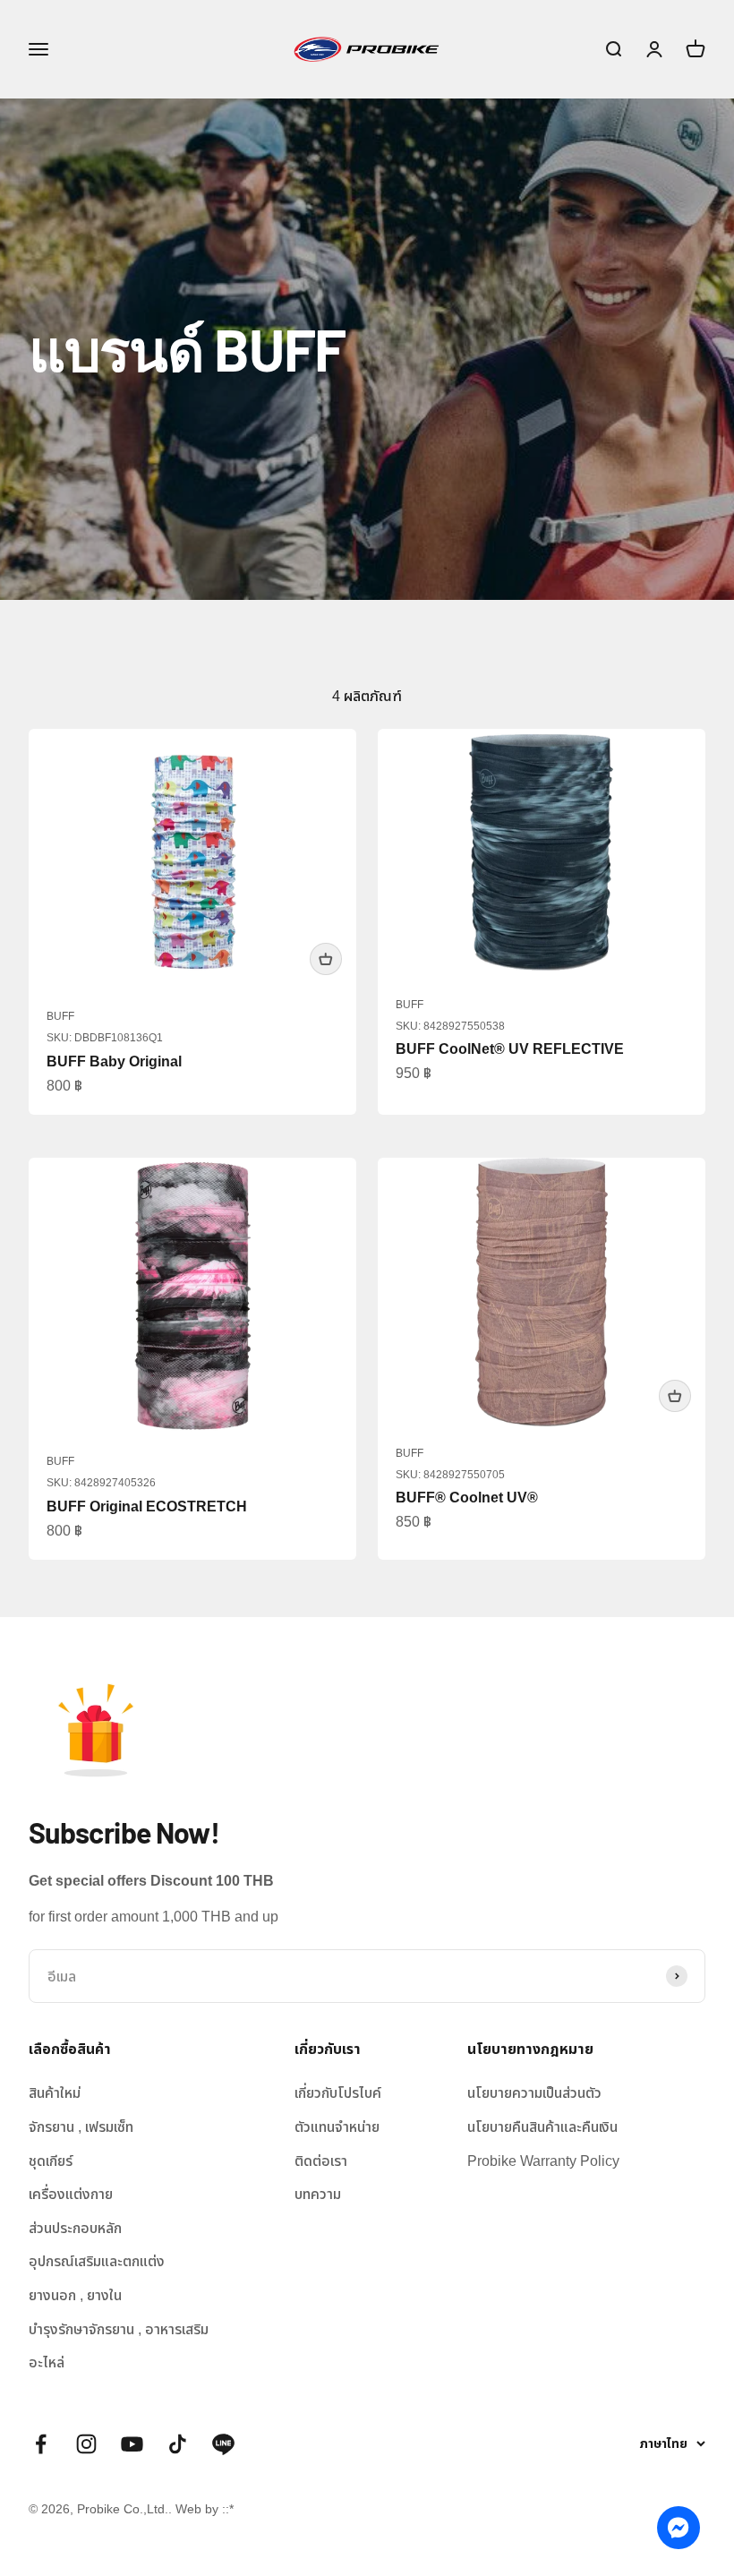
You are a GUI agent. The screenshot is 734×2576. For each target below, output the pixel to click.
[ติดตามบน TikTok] (178, 2444)
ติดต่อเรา (321, 2161)
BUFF (60, 1016)
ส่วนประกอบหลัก (75, 2228)
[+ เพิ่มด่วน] (326, 959)
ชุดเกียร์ (51, 2161)
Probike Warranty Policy (543, 2161)
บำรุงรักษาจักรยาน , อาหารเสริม (119, 2329)
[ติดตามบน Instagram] (86, 2444)
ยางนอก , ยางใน (75, 2295)
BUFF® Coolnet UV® (467, 1498)
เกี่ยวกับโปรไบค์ (338, 2093)
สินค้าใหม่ (55, 2093)
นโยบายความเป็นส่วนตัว (534, 2093)
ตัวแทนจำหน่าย (337, 2127)
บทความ (318, 2194)
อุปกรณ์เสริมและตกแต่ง (97, 2261)
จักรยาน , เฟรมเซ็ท (81, 2127)
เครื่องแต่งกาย (71, 2194)
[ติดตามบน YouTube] (132, 2444)
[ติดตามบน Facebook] (41, 2444)
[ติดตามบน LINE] (223, 2444)
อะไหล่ (47, 2362)
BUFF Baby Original (114, 1061)
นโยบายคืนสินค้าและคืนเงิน (542, 2127)
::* (228, 2509)
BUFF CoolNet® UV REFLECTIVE (510, 1049)
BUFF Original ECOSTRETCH (147, 1506)
